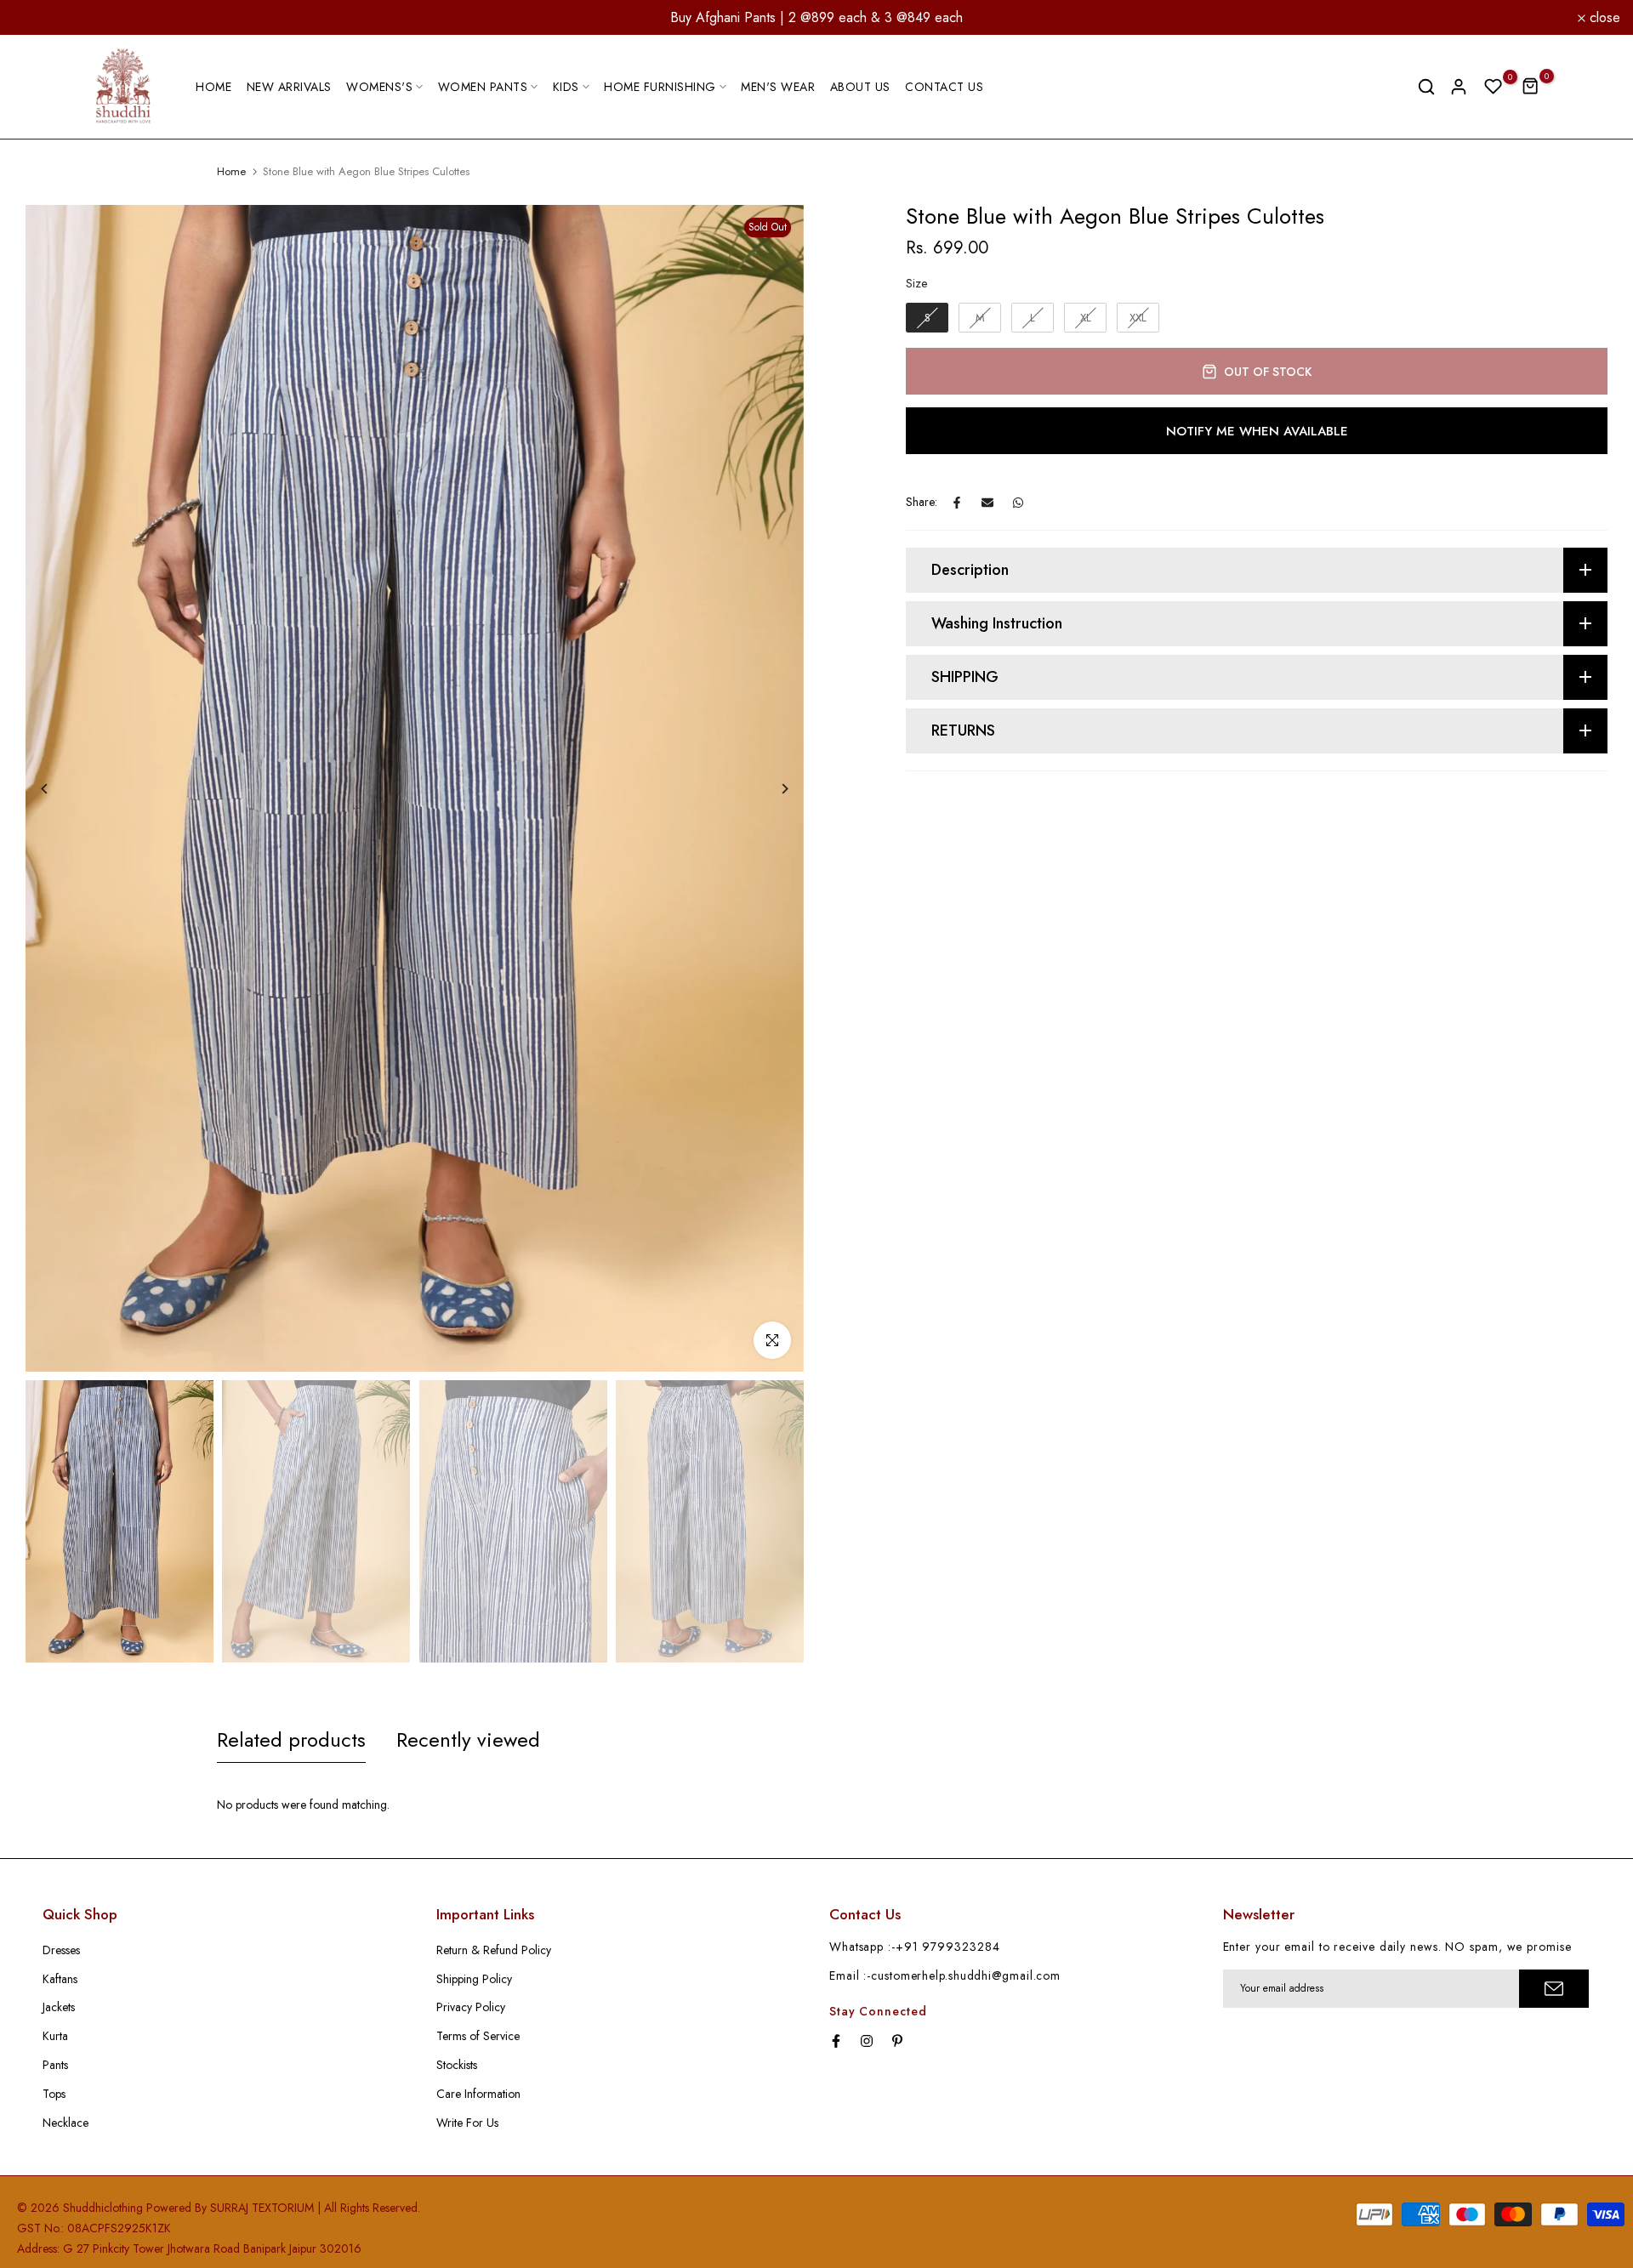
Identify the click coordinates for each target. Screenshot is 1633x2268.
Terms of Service (478, 2036)
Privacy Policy (471, 2007)
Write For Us (467, 2123)
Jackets (59, 2007)
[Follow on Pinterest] (897, 2041)
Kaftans (60, 1979)
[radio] (927, 318)
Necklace (65, 2123)
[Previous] (57, 789)
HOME (213, 87)
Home (231, 172)
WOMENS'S (379, 87)
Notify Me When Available (1257, 431)
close (38, 18)
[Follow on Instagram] (867, 2041)
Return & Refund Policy (494, 1950)
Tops (54, 2094)
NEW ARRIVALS (289, 87)
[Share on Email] (987, 503)
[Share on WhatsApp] (1018, 503)
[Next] (772, 789)
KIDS (566, 87)
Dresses (61, 1950)
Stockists (457, 2065)
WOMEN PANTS (483, 87)
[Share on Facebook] (957, 503)
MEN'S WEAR (778, 87)
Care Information (478, 2094)
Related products (291, 1739)
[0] (1494, 87)
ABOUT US (860, 87)
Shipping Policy (474, 1979)
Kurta (55, 2036)
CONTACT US (944, 87)
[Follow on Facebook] (836, 2041)
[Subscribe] (1554, 1989)
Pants (55, 2065)
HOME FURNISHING (660, 87)
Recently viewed (468, 1739)
